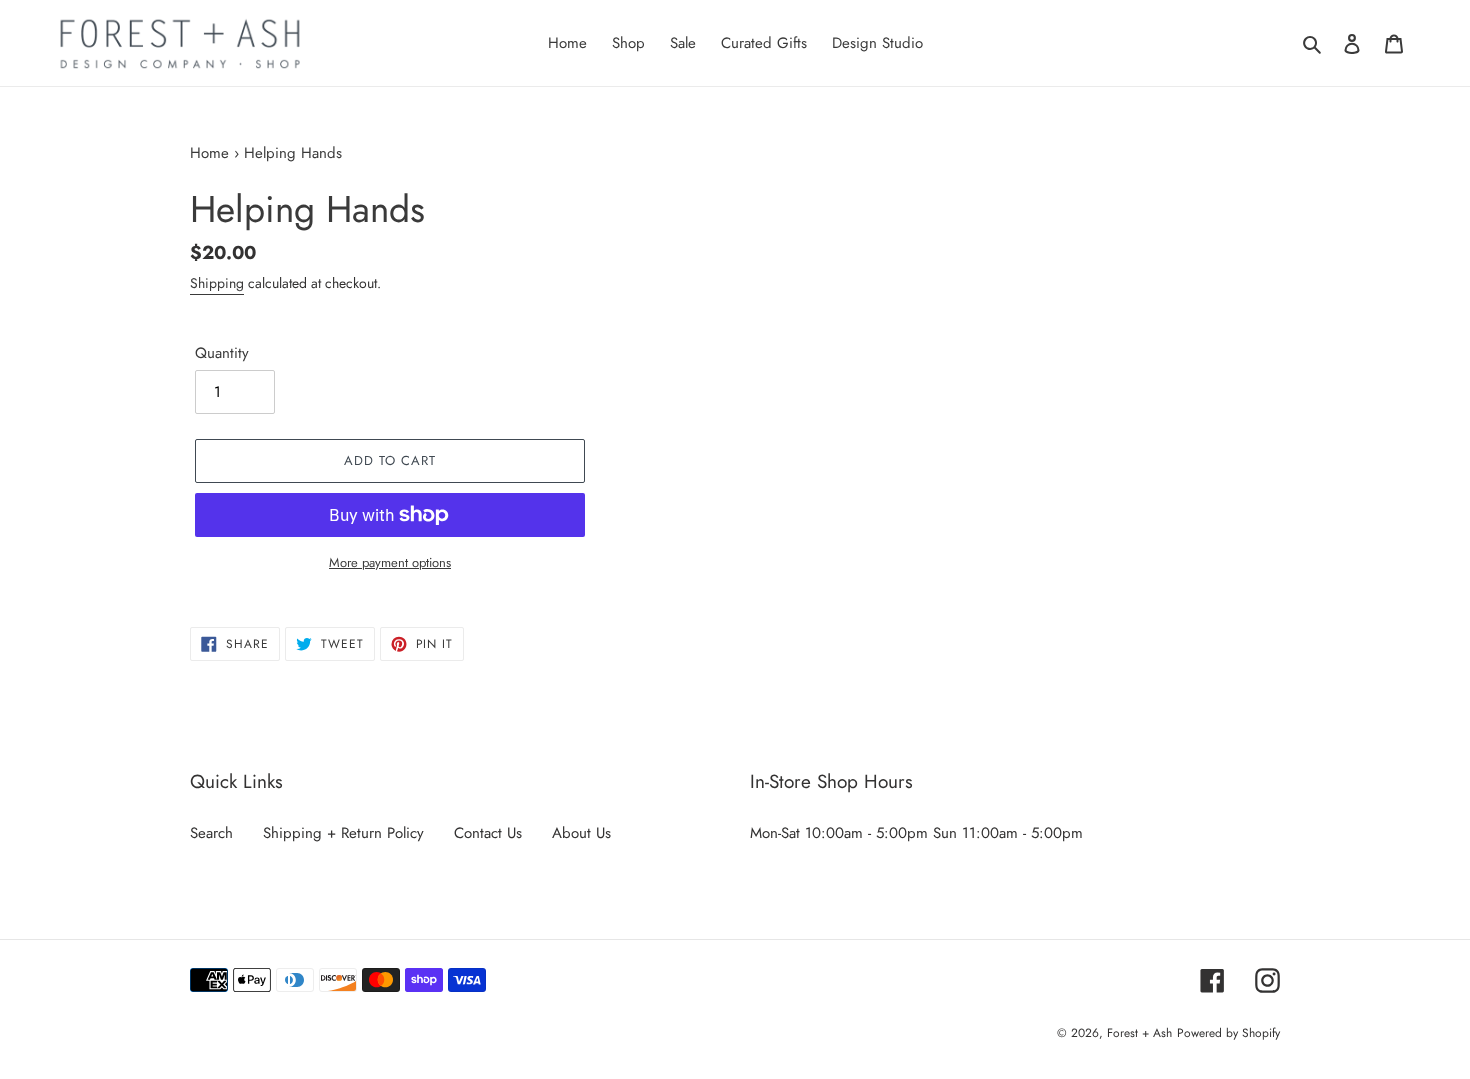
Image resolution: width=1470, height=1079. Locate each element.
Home (209, 153)
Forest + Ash (1139, 1033)
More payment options (390, 562)
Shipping (217, 283)
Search (211, 833)
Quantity (222, 353)
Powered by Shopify (1228, 1033)
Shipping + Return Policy (343, 833)
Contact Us (488, 833)
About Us (581, 833)
